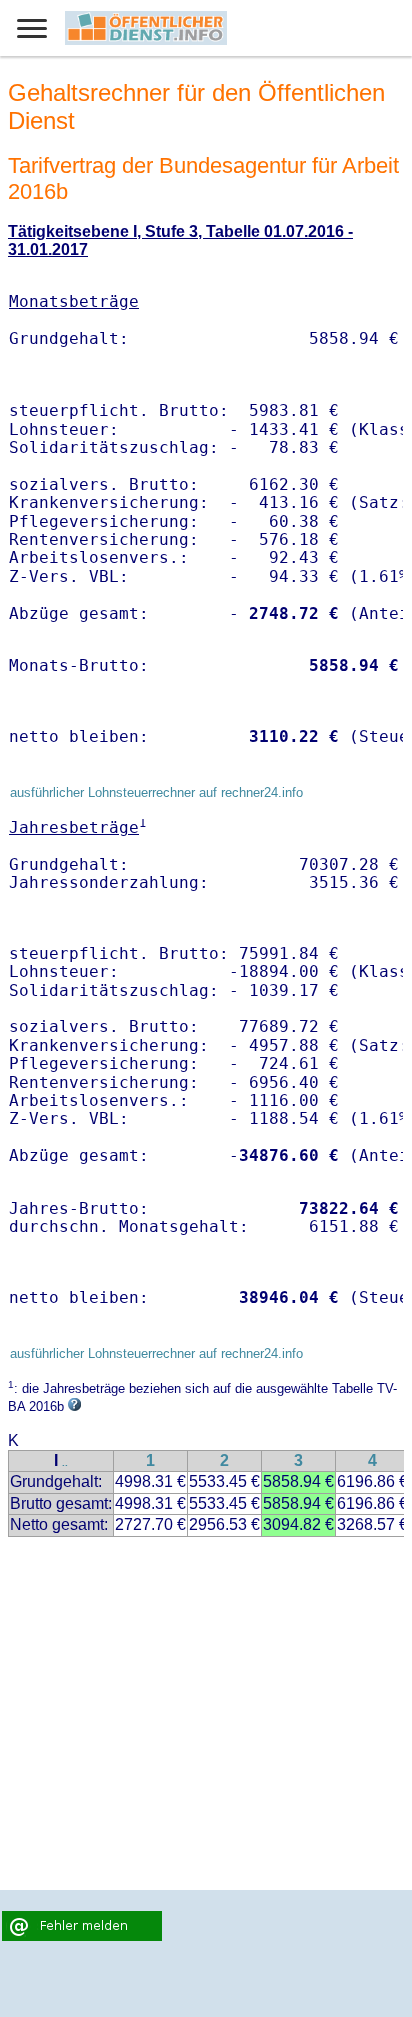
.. (65, 1462)
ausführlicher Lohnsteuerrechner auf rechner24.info (156, 792)
